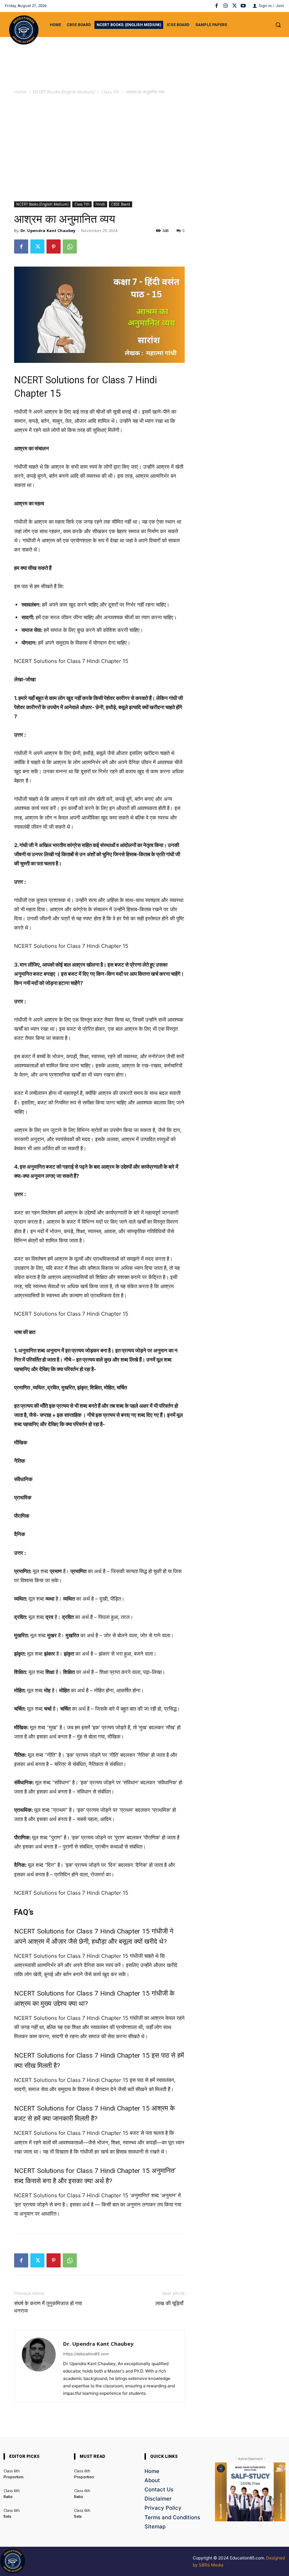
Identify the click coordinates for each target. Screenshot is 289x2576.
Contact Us (159, 2489)
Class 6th (12, 2471)
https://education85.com (86, 2354)
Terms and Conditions (172, 2517)
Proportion (14, 2477)
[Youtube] (243, 6)
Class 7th (110, 92)
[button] (278, 25)
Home (20, 92)
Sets (7, 2517)
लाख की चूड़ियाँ (170, 2303)
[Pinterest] (54, 246)
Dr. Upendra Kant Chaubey (48, 230)
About (152, 2480)
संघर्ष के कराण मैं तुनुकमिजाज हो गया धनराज (48, 2307)
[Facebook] (217, 6)
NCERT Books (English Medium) (64, 92)
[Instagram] (225, 6)
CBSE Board (121, 204)
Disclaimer (158, 2499)
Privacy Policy (163, 2508)
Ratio (8, 2497)
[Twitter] (235, 6)
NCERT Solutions (49, 380)
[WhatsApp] (70, 246)
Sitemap (155, 2526)
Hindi (100, 204)
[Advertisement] (144, 149)
